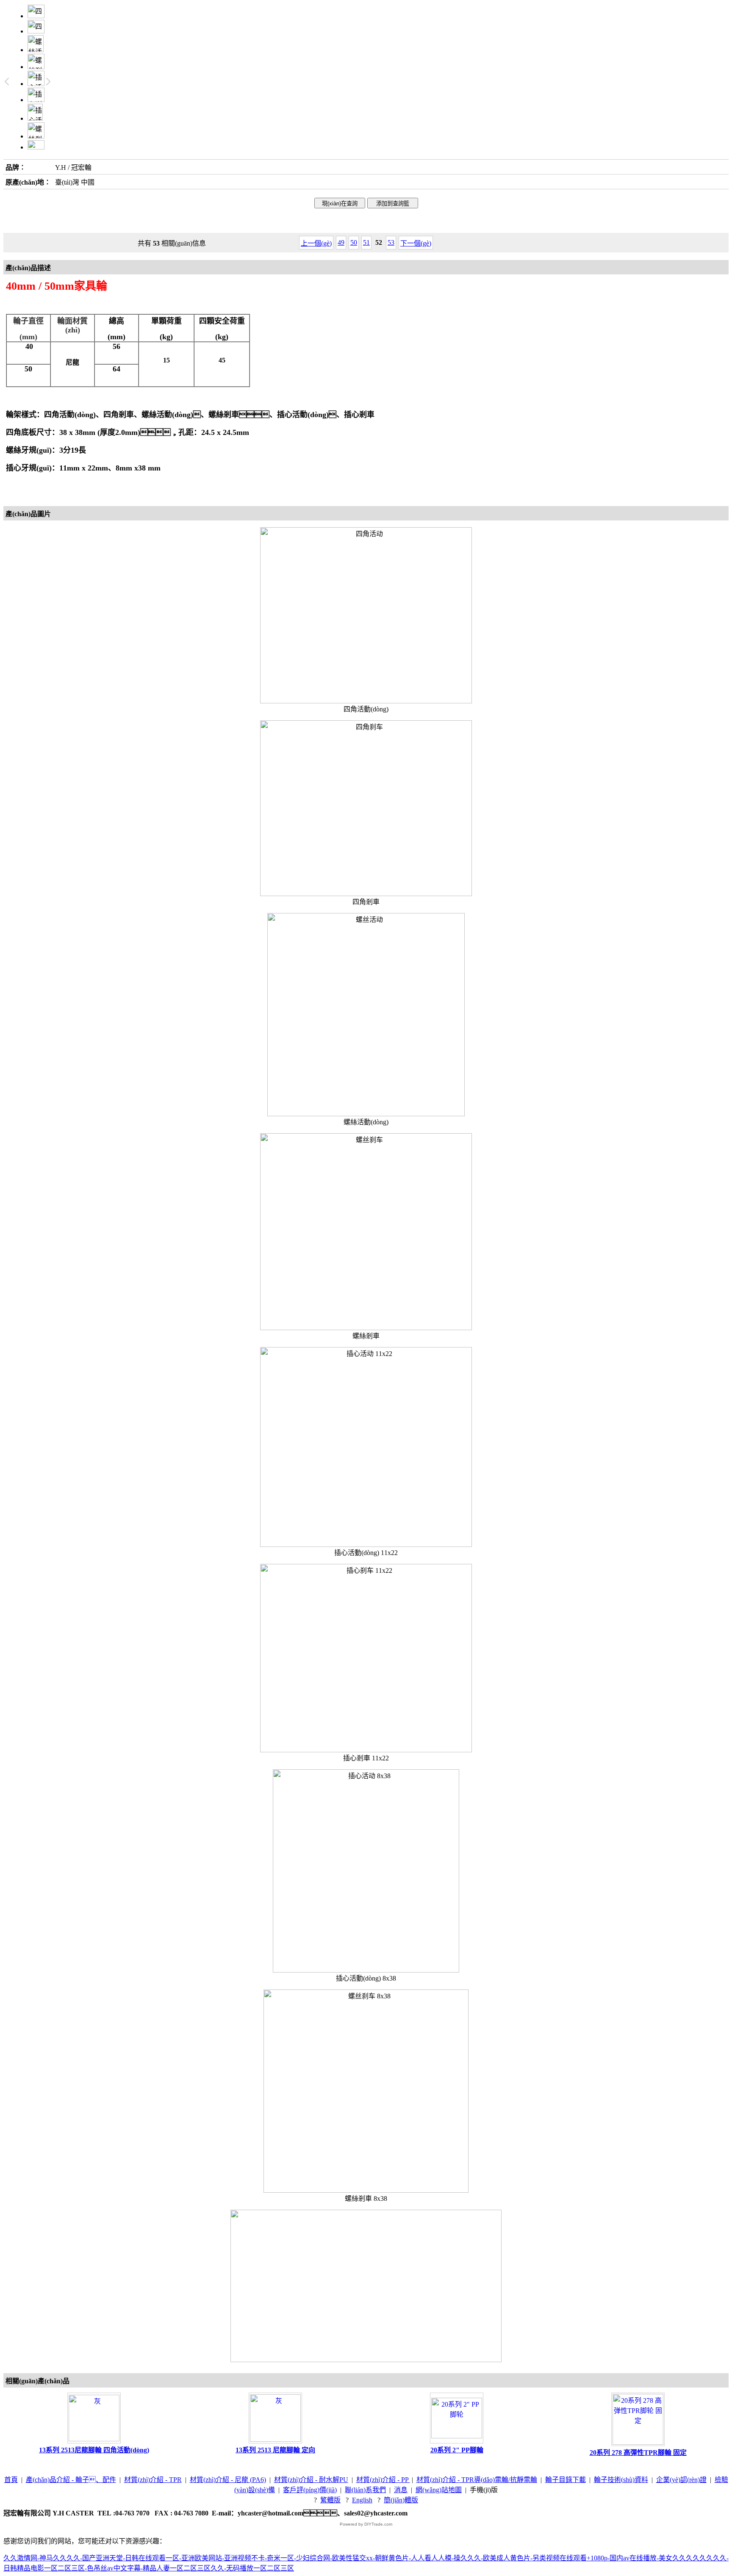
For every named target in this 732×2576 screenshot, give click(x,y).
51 (366, 242)
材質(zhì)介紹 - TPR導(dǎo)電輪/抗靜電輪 (477, 2480)
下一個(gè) (416, 243)
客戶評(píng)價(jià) (310, 2490)
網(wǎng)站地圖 (439, 2490)
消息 (401, 2490)
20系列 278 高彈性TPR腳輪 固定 (638, 2453)
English (362, 2500)
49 (341, 242)
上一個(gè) (316, 243)
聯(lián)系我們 (365, 2490)
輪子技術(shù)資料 (621, 2480)
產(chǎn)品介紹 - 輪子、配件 (71, 2480)
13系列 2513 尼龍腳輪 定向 (275, 2450)
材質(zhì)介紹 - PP (383, 2480)
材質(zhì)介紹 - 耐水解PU (311, 2480)
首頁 (11, 2480)
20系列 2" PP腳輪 (457, 2450)
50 (354, 242)
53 (391, 242)
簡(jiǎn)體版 (401, 2500)
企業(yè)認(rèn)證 (681, 2480)
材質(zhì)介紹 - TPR (153, 2480)
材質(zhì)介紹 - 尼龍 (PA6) (228, 2480)
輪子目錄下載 (566, 2480)
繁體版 (330, 2500)
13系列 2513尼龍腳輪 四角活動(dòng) (94, 2450)
